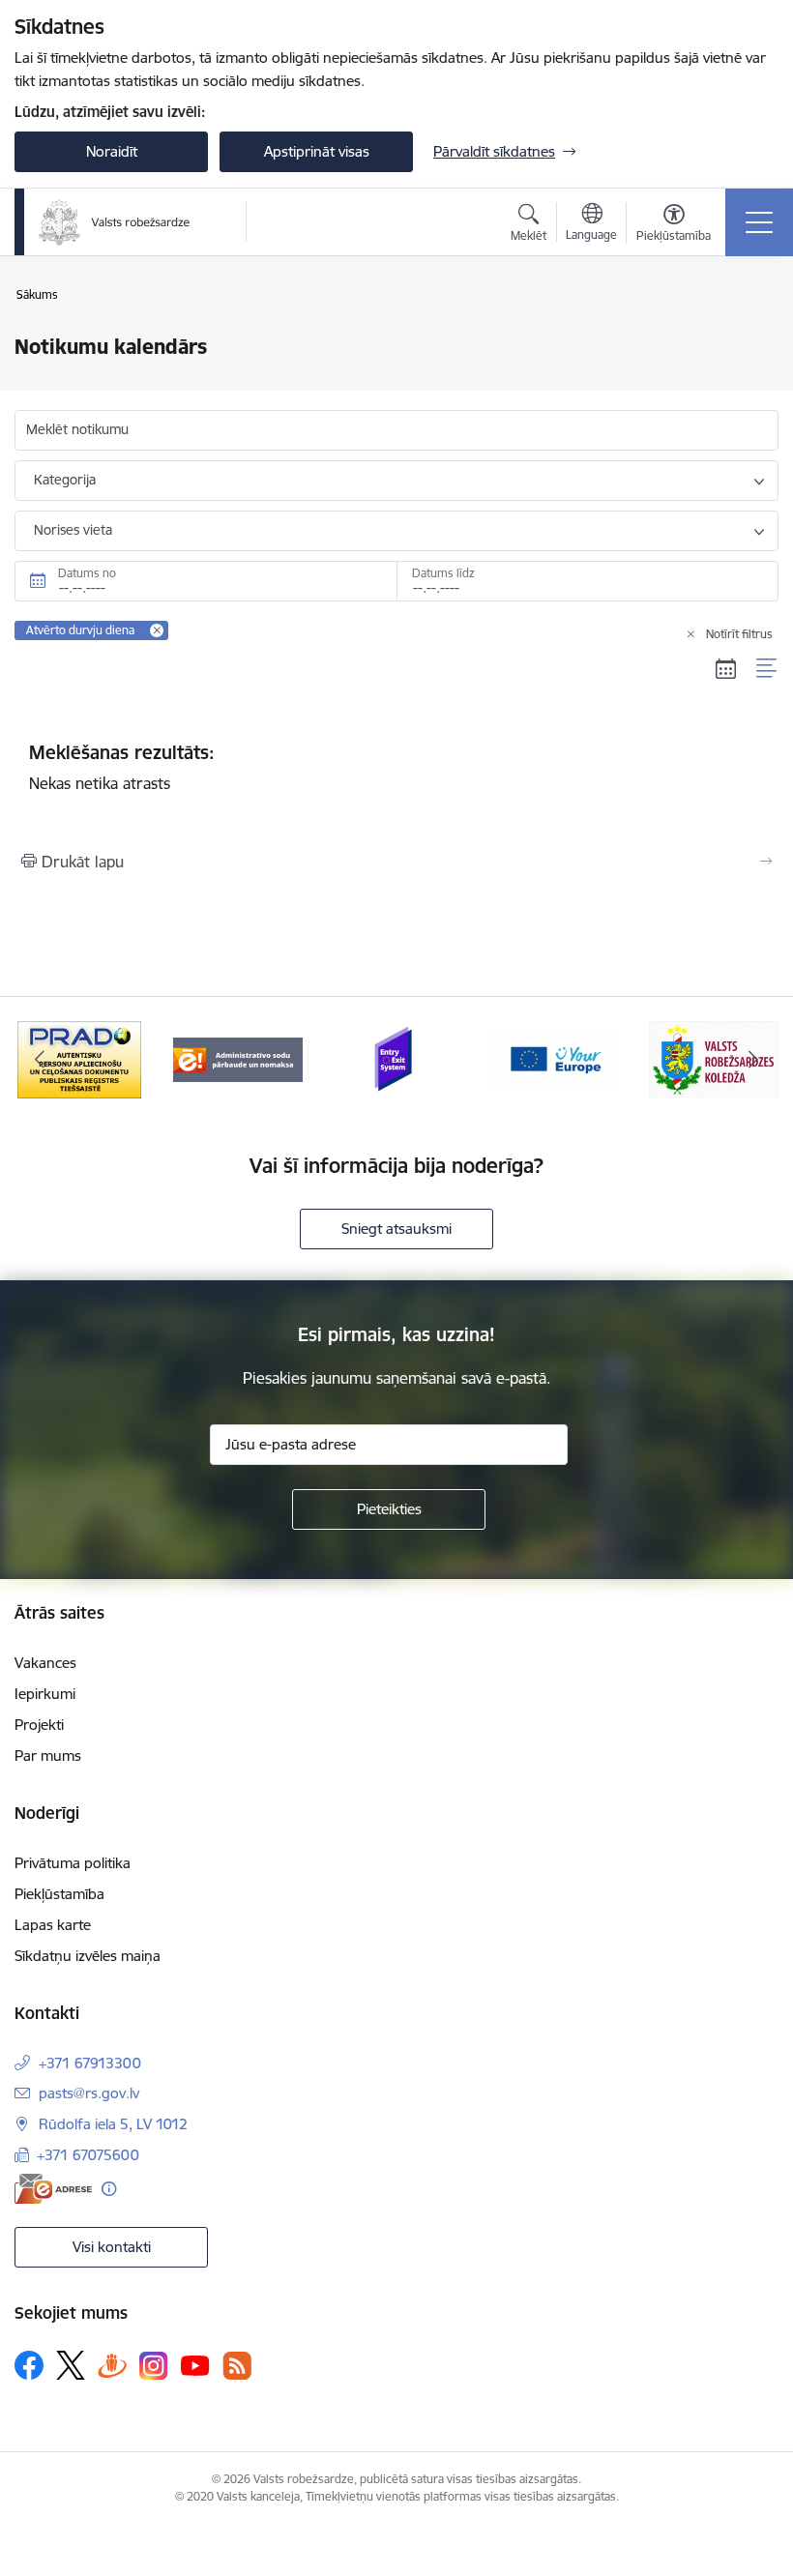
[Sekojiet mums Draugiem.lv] (112, 2365)
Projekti (39, 1725)
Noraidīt (112, 151)
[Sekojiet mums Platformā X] (71, 2365)
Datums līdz (443, 573)
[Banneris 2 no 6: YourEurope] (555, 1058)
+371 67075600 (88, 2155)
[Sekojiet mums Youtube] (195, 2364)
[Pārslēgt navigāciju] (759, 222)
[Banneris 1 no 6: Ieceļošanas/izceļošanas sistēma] (396, 1058)
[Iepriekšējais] (40, 1060)
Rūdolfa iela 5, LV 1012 (113, 2124)
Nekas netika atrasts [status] (122, 767)
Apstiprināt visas (317, 151)
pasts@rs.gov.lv (89, 2093)
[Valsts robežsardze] (115, 222)
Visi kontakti (112, 2247)
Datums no (87, 573)
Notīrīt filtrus (739, 634)
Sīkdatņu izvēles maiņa (88, 1956)
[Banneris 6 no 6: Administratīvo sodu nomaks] (238, 1058)
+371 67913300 (90, 2063)
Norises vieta (73, 530)
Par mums (48, 1756)
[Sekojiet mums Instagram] (154, 2366)
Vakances (45, 1663)
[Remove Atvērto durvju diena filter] (157, 630)
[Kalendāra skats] (726, 668)
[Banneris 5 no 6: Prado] (79, 1058)
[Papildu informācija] (109, 2189)
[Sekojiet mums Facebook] (29, 2365)
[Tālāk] (753, 1060)
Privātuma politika (73, 1863)
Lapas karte (53, 1925)
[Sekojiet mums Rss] (237, 2366)
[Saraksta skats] (767, 668)
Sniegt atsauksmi (396, 1229)
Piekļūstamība (59, 1894)
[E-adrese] (53, 2189)
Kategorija (65, 480)
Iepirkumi (45, 1694)
